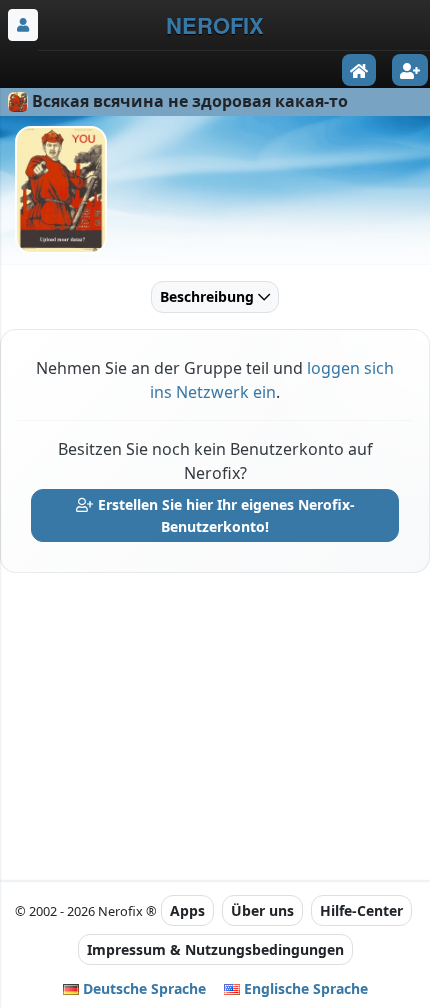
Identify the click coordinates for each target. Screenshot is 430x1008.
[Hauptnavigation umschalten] (23, 25)
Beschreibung (209, 296)
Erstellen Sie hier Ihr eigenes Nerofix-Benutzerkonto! (224, 515)
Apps (187, 910)
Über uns (262, 910)
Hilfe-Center (361, 910)
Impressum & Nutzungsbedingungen (215, 949)
